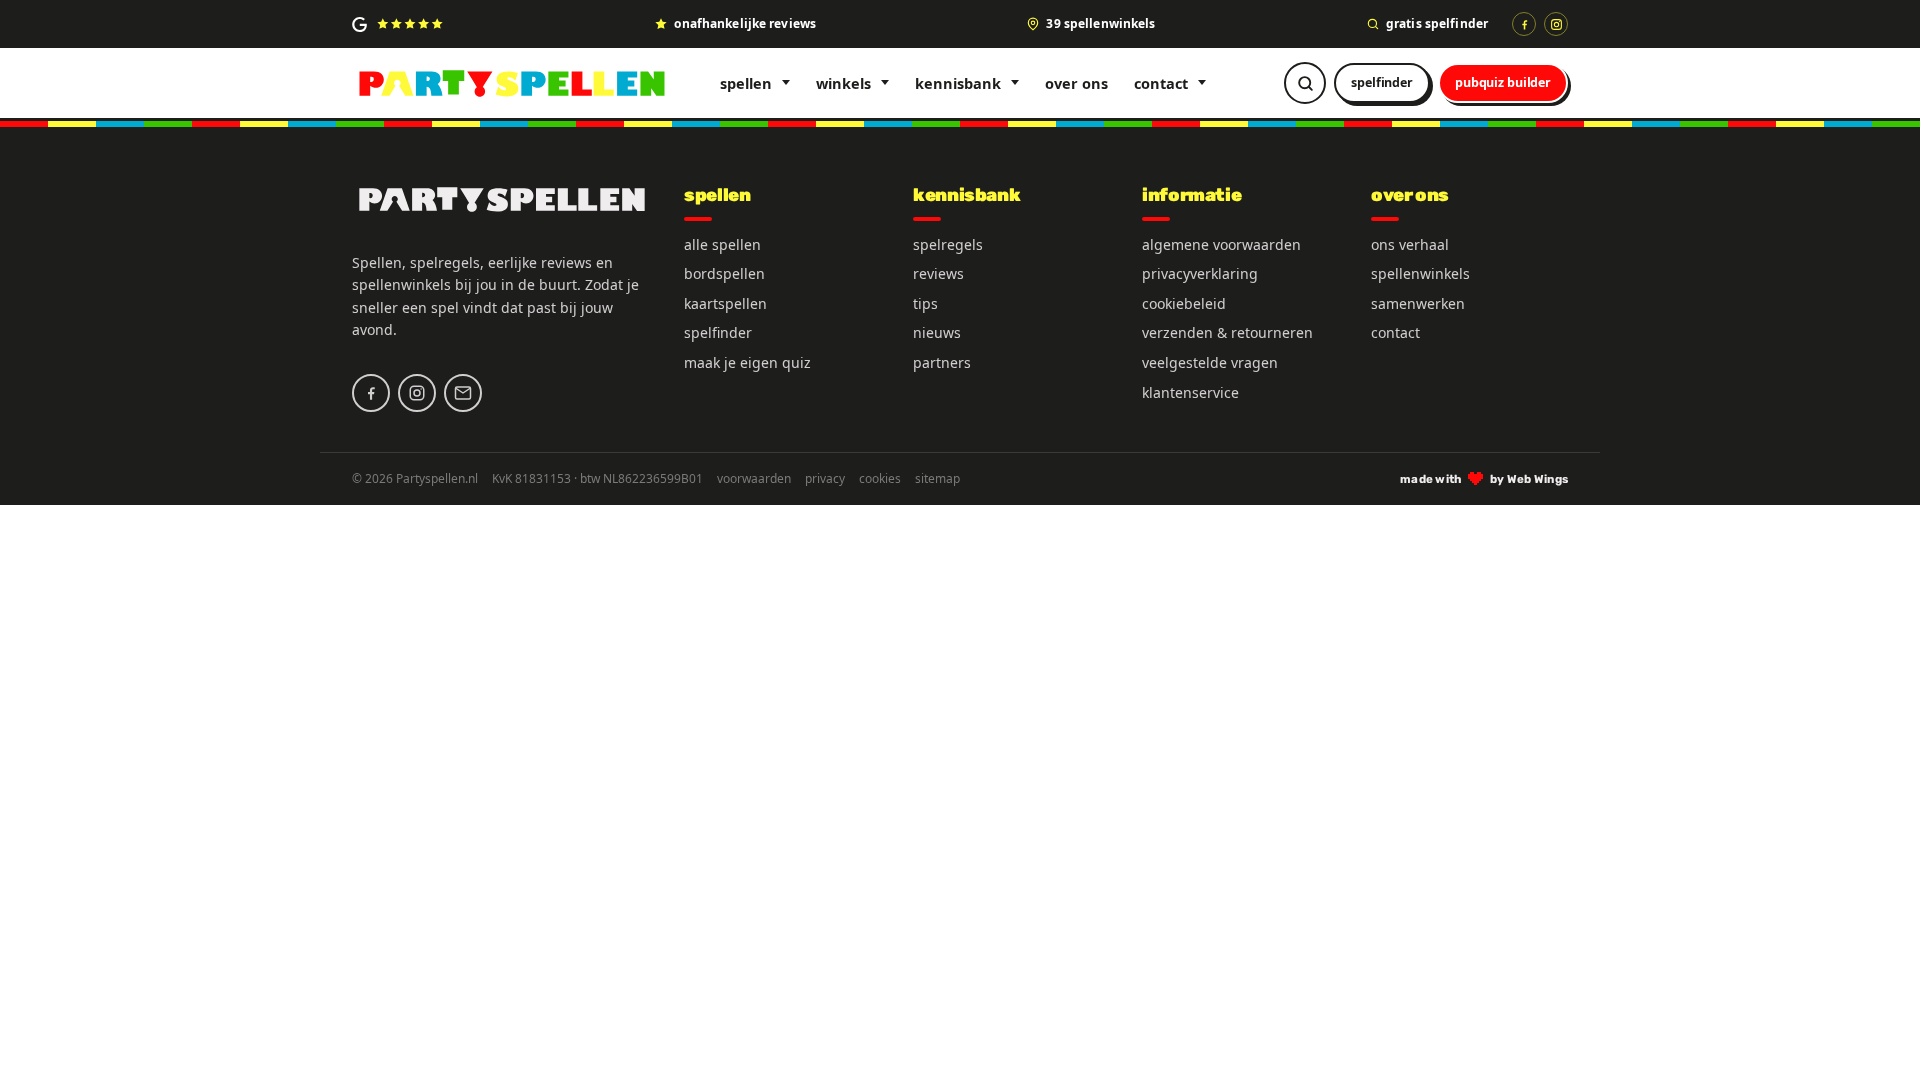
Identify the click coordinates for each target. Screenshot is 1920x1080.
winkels (843, 83)
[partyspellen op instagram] (1556, 24)
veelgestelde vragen (1210, 362)
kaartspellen (725, 303)
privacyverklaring (1200, 273)
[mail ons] (463, 393)
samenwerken (1418, 303)
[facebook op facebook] (1524, 24)
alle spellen (722, 244)
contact (1161, 83)
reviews (938, 273)
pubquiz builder (1503, 82)
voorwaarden (754, 479)
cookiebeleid (1184, 303)
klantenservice (1190, 392)
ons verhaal (1410, 244)
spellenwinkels (1420, 273)
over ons (1076, 83)
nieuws (937, 332)
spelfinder (1382, 82)
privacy (825, 479)
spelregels (948, 244)
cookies (880, 479)
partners (942, 362)
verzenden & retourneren (1227, 332)
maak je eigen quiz (747, 362)
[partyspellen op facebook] (371, 393)
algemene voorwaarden (1221, 244)
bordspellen (724, 273)
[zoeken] (1305, 83)
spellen (746, 83)
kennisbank (958, 83)
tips (925, 303)
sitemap (937, 479)
